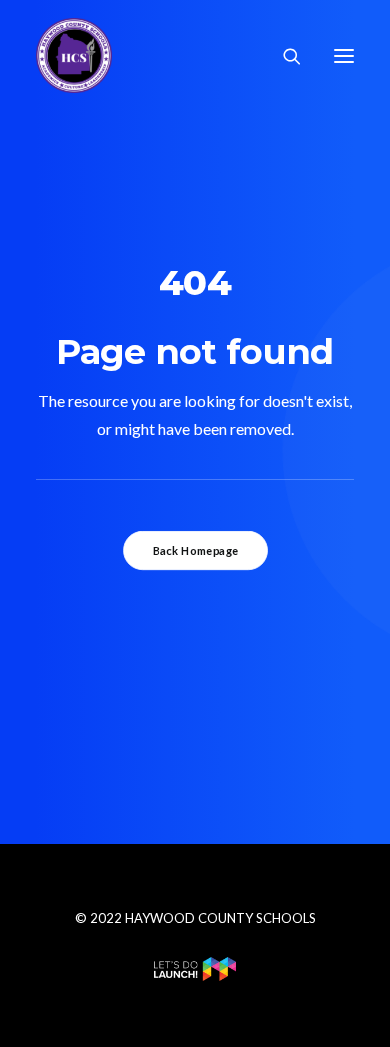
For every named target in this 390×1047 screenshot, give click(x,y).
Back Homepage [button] (195, 551)
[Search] (283, 56)
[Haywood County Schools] (74, 55)
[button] (344, 55)
